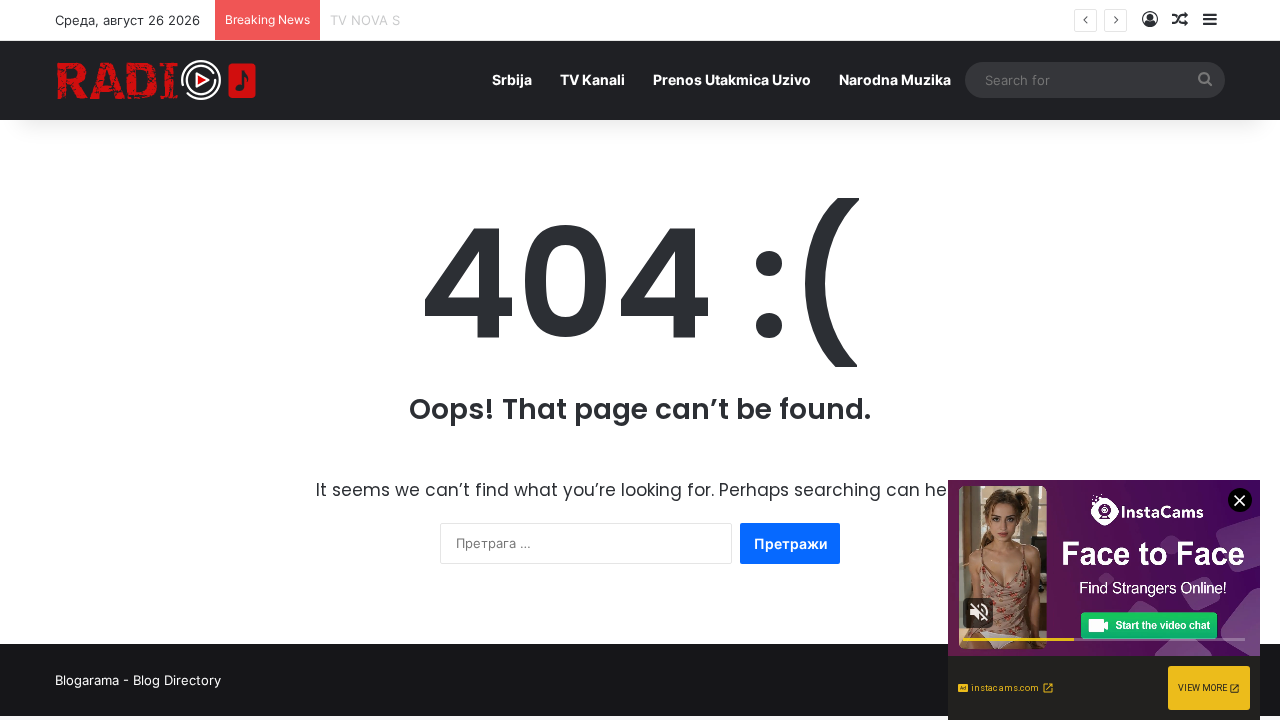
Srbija (512, 79)
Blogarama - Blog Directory (138, 680)
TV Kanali (592, 79)
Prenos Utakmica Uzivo (732, 79)
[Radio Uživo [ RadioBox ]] (157, 80)
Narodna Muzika (895, 79)
